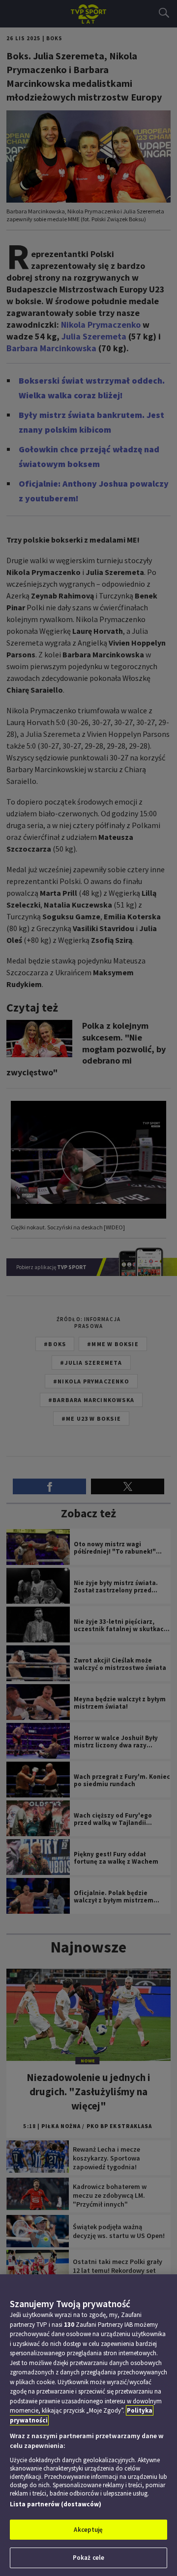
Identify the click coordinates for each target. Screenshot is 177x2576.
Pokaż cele (88, 2558)
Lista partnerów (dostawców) (56, 2504)
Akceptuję (88, 2530)
